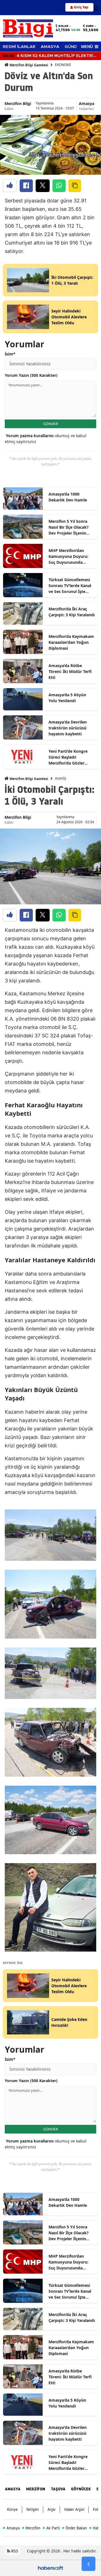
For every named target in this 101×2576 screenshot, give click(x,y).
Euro (90, 26)
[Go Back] (89, 2564)
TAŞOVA (58, 2489)
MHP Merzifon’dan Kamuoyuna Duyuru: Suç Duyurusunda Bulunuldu (68, 556)
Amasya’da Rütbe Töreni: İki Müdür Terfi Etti (70, 671)
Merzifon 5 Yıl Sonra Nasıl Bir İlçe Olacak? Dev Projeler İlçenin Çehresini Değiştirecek (70, 527)
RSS (14, 2551)
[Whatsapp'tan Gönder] (59, 186)
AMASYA (50, 47)
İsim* (10, 354)
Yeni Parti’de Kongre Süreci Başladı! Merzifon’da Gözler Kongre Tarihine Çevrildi (72, 757)
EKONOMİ (63, 65)
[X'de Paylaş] (43, 186)
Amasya (87, 103)
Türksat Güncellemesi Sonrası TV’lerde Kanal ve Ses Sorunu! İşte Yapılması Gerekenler (70, 586)
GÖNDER (51, 424)
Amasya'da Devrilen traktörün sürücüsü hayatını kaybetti (68, 728)
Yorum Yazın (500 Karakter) (31, 375)
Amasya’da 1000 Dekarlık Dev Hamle (68, 497)
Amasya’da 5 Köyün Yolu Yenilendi (67, 698)
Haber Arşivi (74, 2509)
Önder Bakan (74, 2528)
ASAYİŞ (61, 778)
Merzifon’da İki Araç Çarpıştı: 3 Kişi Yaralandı (72, 612)
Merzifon (31, 2528)
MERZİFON (36, 2489)
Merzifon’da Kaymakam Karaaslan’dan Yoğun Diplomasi (71, 642)
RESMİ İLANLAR (19, 47)
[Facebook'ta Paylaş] (26, 186)
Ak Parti (51, 2528)
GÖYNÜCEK (81, 2489)
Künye (12, 2509)
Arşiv (51, 2509)
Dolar (63, 26)
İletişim (33, 2509)
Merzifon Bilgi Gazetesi (28, 65)
